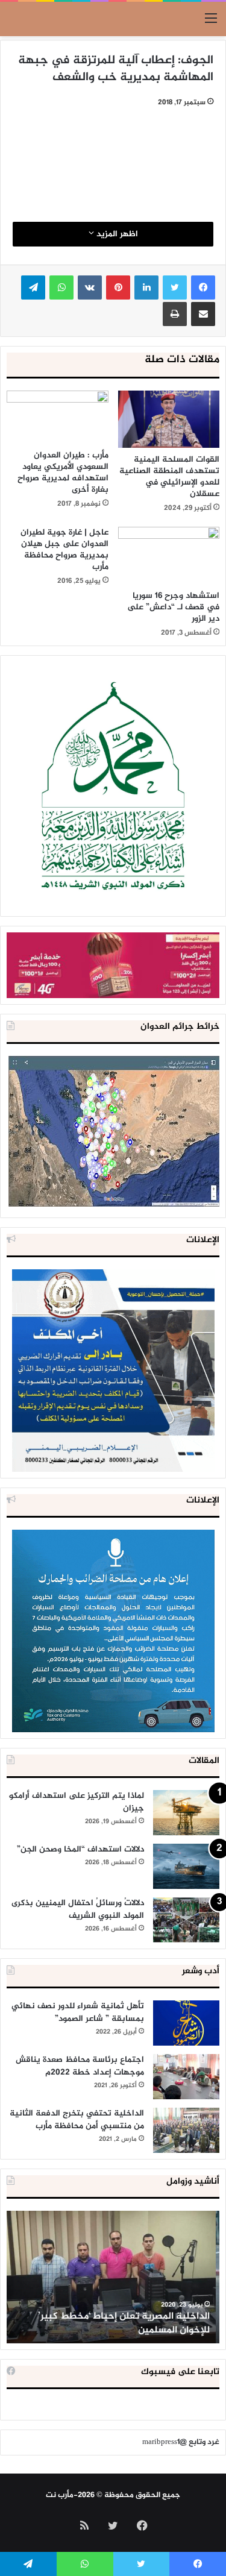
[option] (113, 2277)
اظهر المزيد (116, 234)
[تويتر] (175, 287)
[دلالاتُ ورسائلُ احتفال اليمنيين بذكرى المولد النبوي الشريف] (186, 1920)
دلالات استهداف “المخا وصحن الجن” (80, 1849)
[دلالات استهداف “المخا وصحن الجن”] (186, 1866)
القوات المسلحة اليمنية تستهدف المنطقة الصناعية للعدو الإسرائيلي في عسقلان (169, 477)
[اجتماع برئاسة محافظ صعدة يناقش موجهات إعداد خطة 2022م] (186, 2077)
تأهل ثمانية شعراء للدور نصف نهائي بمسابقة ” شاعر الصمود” (78, 2012)
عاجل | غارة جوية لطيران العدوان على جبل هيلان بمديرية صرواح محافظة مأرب (64, 550)
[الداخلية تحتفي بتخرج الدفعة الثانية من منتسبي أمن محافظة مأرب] (186, 2130)
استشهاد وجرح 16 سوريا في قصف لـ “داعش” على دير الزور (173, 607)
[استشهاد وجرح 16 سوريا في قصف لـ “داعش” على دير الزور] (169, 555)
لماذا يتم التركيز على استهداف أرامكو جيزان (77, 1802)
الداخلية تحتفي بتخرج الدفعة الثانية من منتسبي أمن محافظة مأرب (77, 2120)
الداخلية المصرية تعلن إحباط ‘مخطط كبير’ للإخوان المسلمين (127, 2323)
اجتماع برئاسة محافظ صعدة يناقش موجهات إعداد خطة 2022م (80, 2066)
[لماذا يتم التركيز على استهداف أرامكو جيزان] (186, 1813)
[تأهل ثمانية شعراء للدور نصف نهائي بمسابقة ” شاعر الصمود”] (186, 2023)
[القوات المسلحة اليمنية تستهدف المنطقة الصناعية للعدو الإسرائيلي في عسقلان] (169, 419)
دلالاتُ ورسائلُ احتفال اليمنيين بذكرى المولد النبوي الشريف (78, 1909)
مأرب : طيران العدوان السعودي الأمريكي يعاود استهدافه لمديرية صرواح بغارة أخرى (63, 473)
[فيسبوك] (203, 287)
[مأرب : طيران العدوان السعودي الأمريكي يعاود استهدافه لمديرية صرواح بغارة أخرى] (58, 417)
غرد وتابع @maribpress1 (181, 2442)
